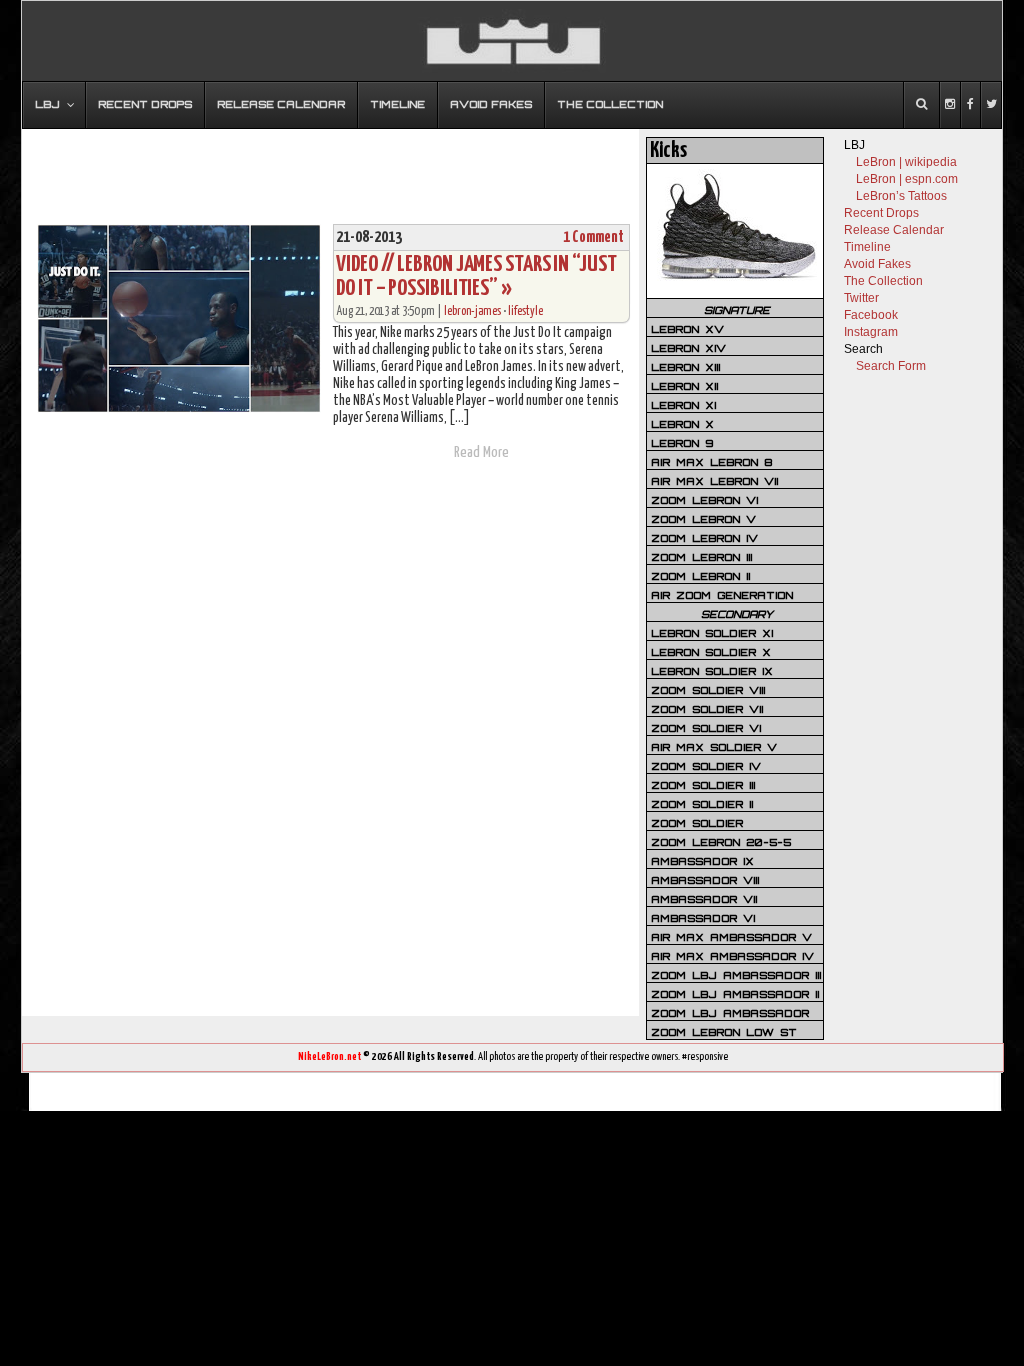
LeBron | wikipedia (906, 162)
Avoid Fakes (877, 264)
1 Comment (593, 237)
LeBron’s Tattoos (901, 196)
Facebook (871, 315)
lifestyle (525, 311)
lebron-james (472, 311)
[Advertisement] (331, 167)
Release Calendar (894, 230)
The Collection (883, 281)
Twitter (861, 298)
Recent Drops (881, 213)
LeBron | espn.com (907, 179)
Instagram (871, 332)
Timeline (867, 247)
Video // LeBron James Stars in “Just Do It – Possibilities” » (476, 276)
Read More (481, 452)
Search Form (891, 366)
